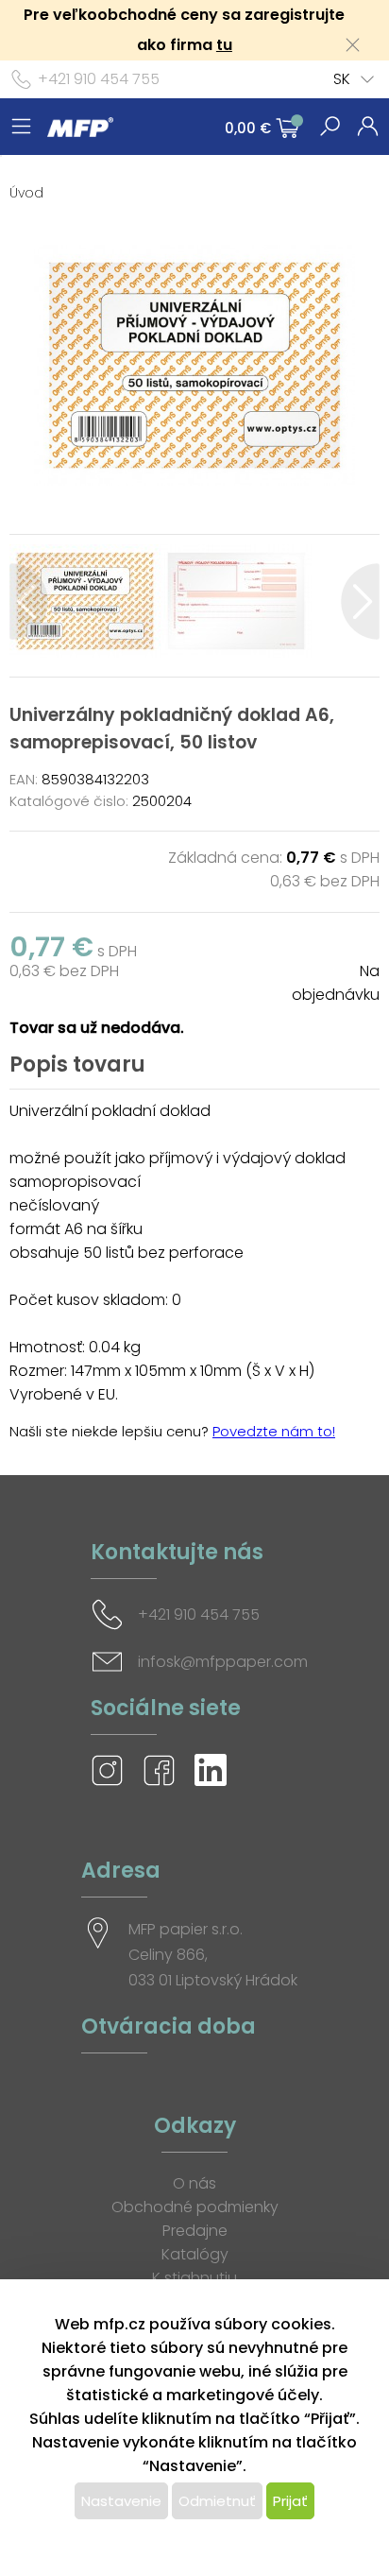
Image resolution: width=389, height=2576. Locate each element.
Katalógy (195, 2254)
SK (342, 79)
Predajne (195, 2231)
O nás (194, 2183)
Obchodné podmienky (195, 2207)
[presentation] (29, 601)
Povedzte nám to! (274, 1431)
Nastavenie (121, 2501)
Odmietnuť (217, 2501)
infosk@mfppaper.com (223, 1662)
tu (224, 45)
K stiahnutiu (194, 2278)
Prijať (290, 2501)
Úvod (26, 193)
